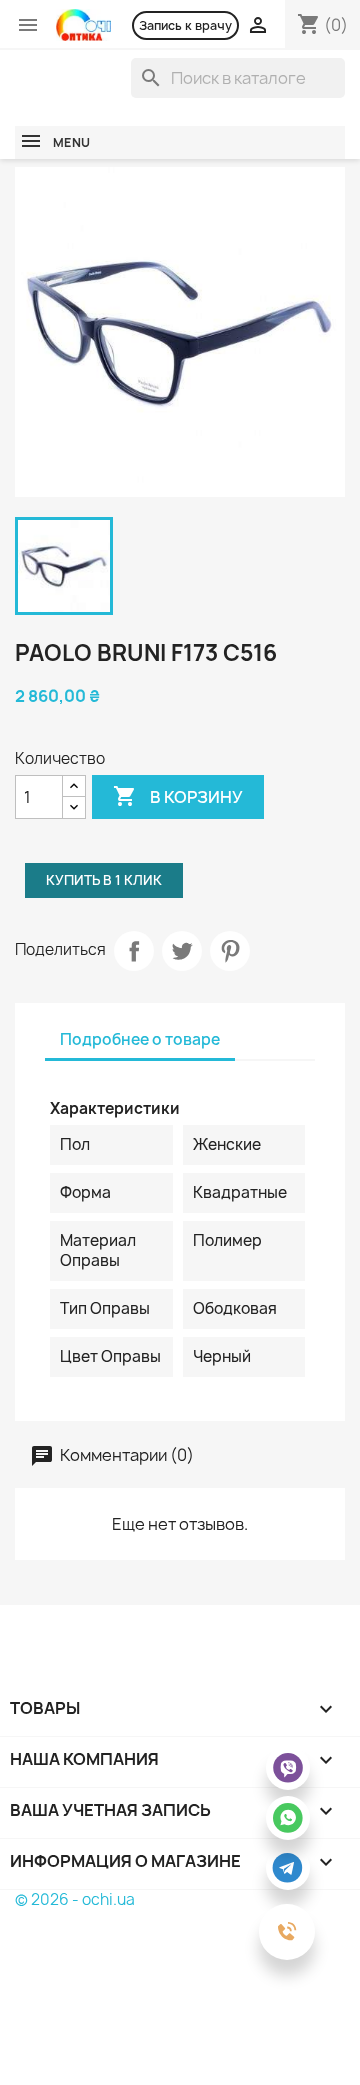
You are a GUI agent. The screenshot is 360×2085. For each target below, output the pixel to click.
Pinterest (230, 951)
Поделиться (134, 951)
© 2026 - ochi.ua (75, 1899)
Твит (182, 951)
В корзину (178, 796)
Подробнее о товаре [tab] (140, 1039)
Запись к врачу (185, 25)
